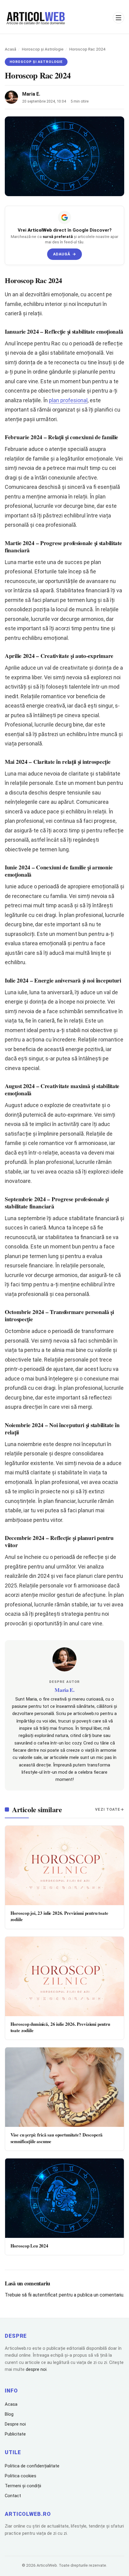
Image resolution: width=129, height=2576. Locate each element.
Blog (9, 2414)
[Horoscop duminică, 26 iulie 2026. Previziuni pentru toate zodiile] (64, 1976)
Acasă (10, 49)
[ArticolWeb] (36, 18)
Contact (13, 2496)
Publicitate (15, 2434)
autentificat (45, 2295)
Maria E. (31, 94)
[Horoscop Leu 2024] (64, 2198)
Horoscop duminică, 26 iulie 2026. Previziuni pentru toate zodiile (60, 2027)
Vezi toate (108, 1809)
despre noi (36, 2369)
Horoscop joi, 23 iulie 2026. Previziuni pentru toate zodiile (59, 1916)
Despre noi (15, 2424)
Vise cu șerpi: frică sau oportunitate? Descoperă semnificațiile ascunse (57, 2138)
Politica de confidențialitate (32, 2466)
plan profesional (68, 400)
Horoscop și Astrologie (43, 49)
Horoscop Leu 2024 (29, 2246)
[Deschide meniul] (118, 18)
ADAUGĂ (65, 254)
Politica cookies (21, 2476)
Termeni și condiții (23, 2486)
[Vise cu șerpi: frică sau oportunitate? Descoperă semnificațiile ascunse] (64, 2087)
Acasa (11, 2404)
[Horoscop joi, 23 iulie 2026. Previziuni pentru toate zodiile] (64, 1865)
